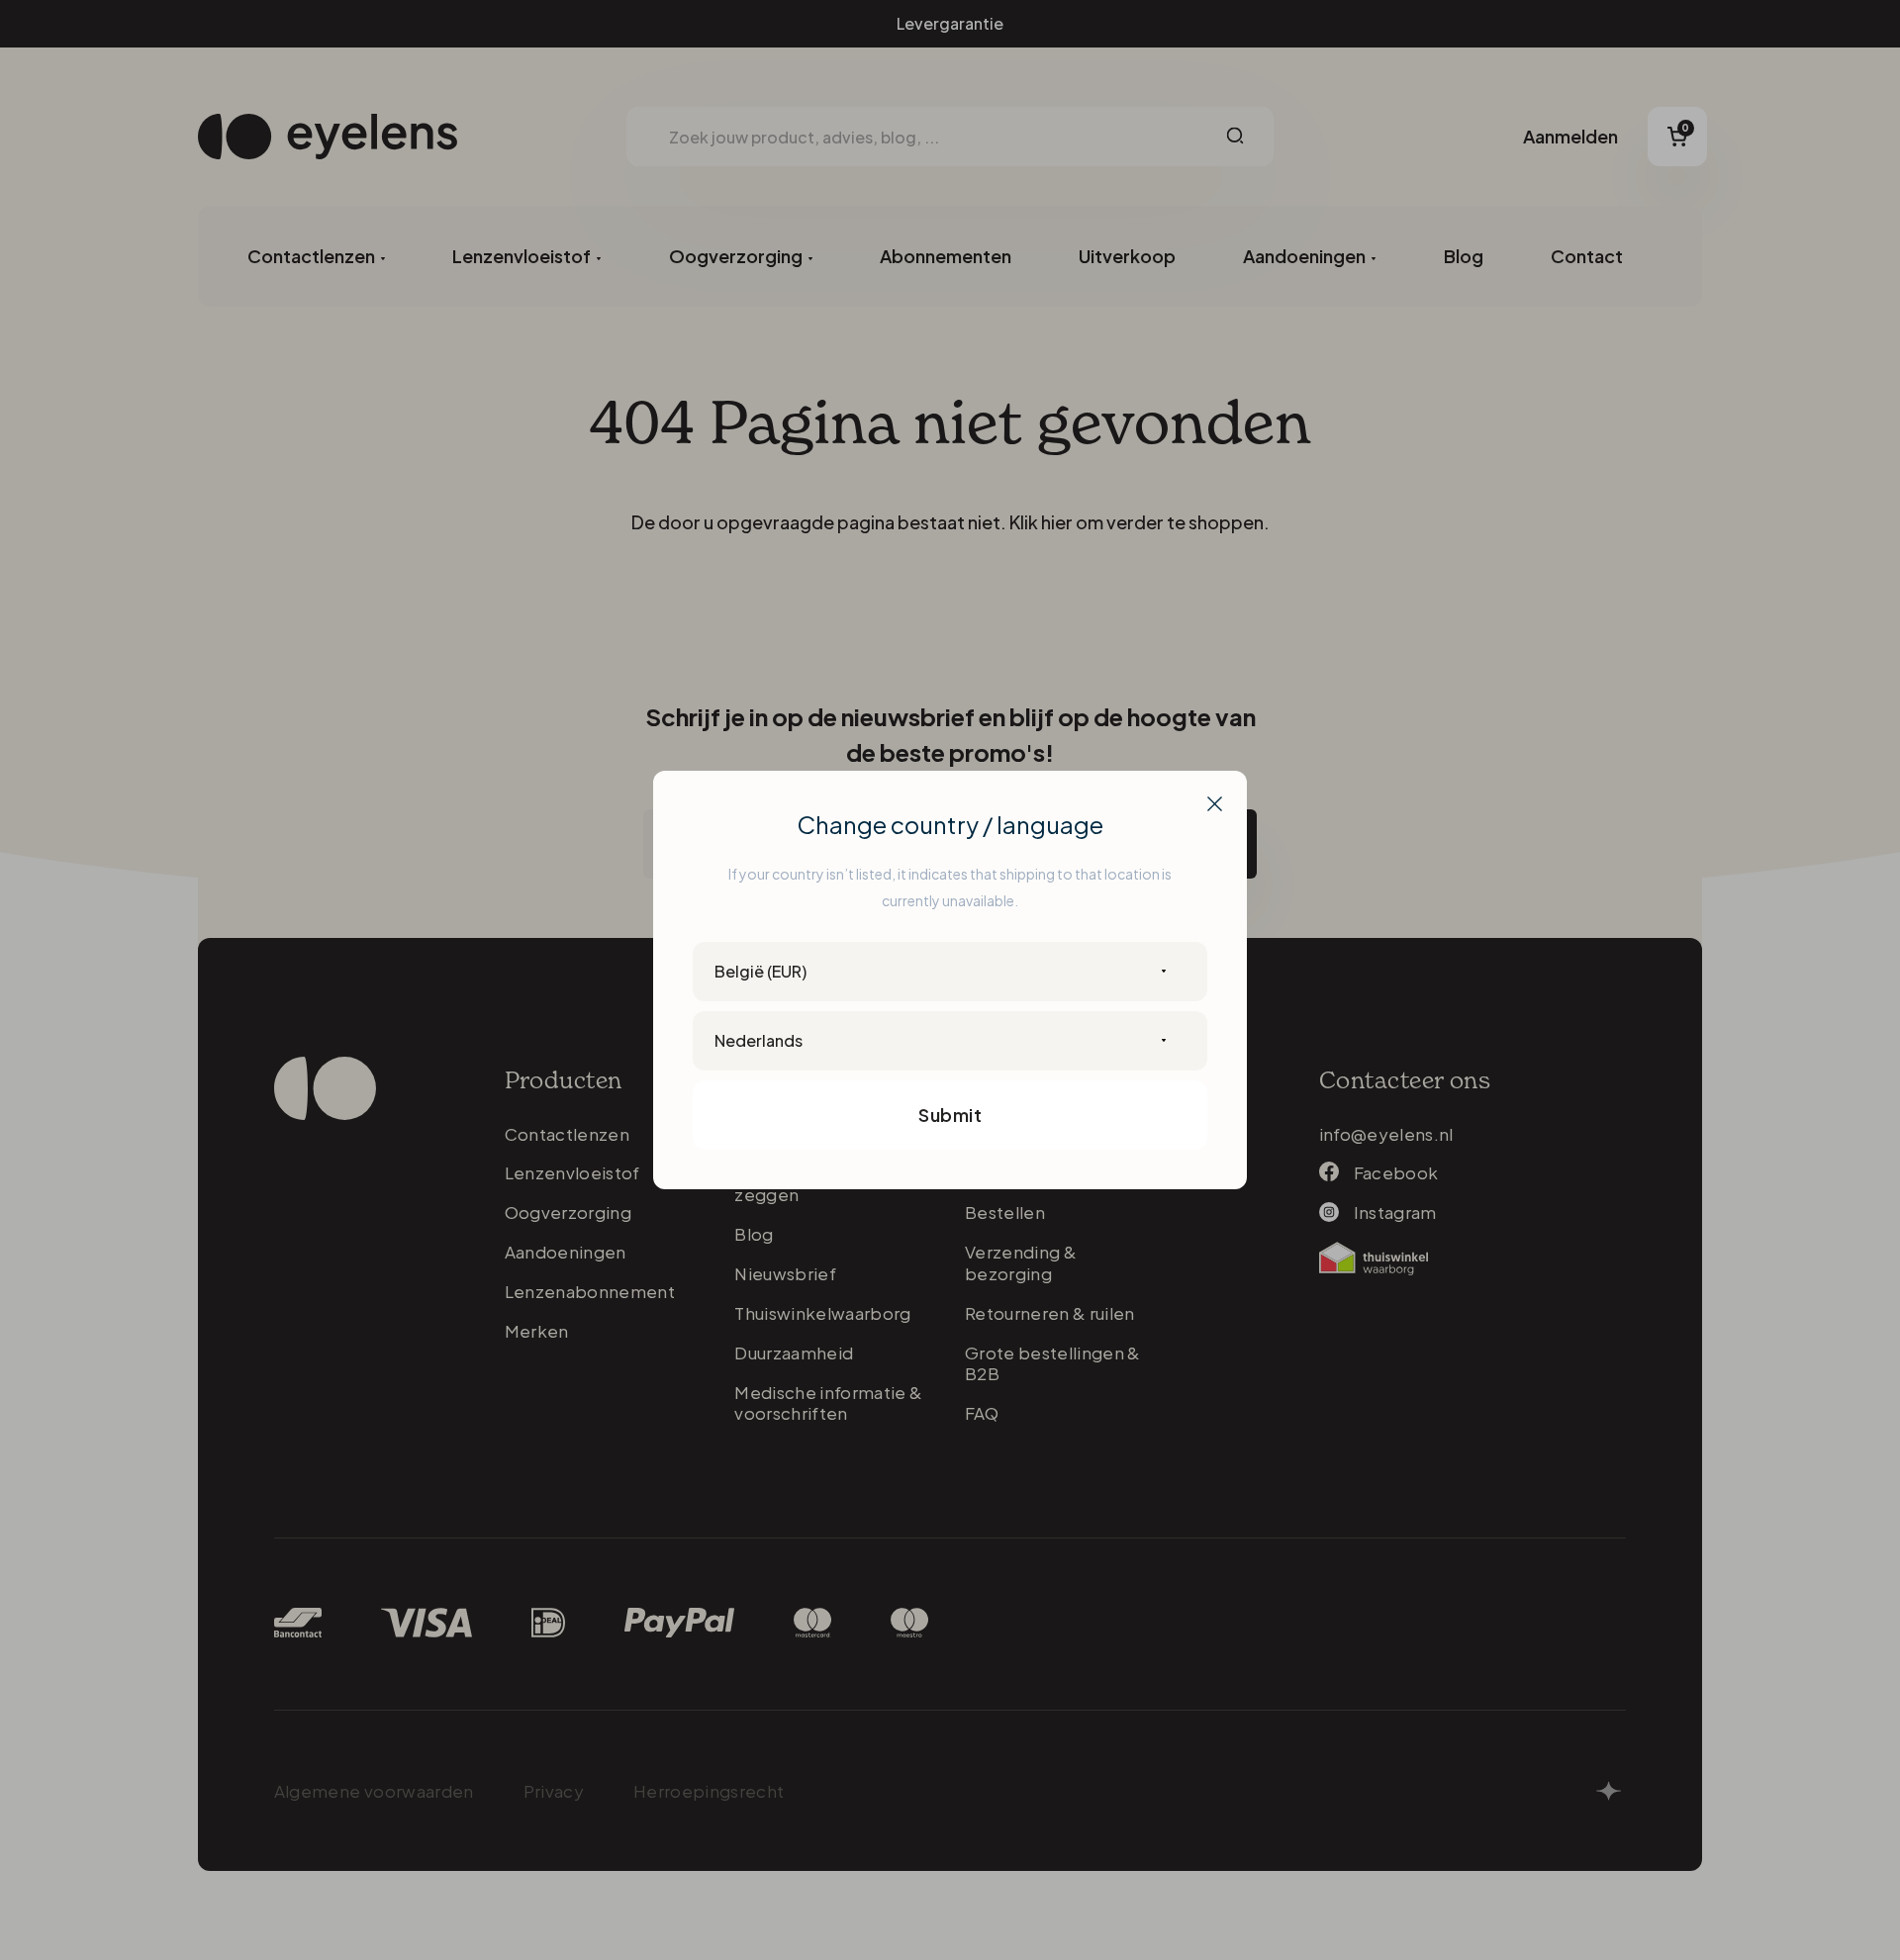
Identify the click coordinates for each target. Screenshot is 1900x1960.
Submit (950, 1115)
